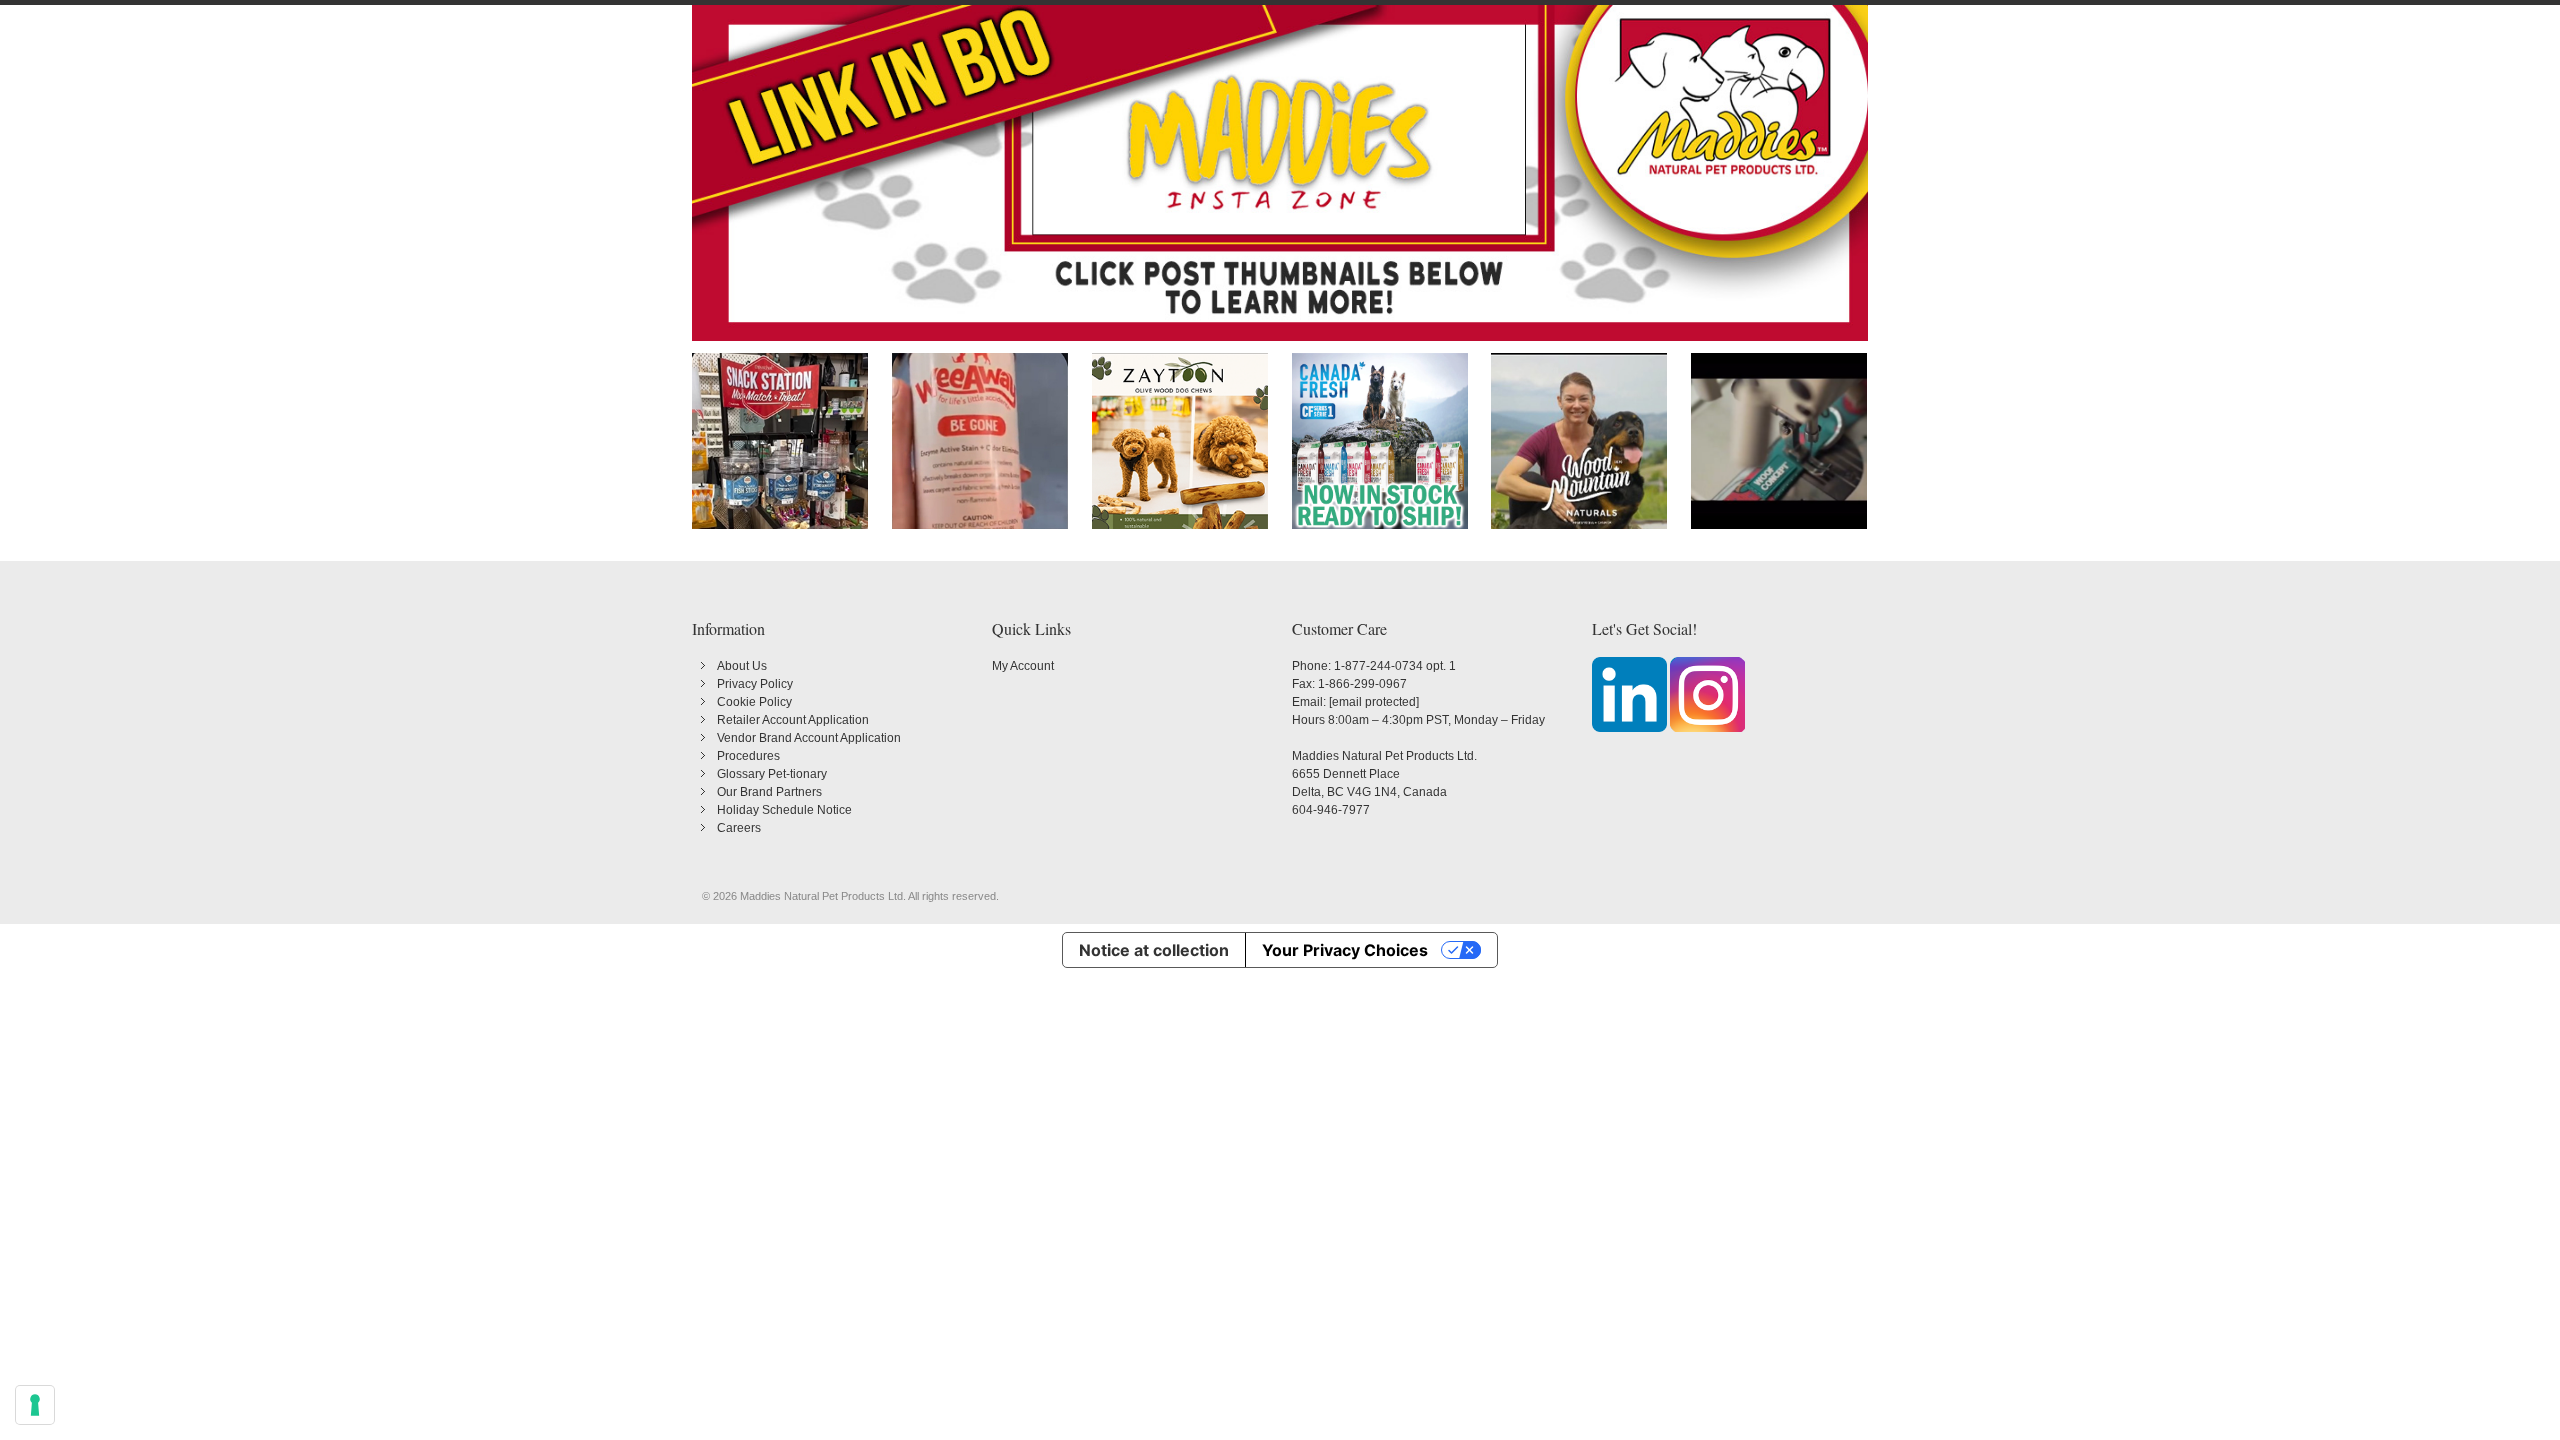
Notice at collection (1154, 950)
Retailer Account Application (793, 720)
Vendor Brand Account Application (809, 738)
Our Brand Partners (769, 792)
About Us (742, 666)
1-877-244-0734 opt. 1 (1395, 666)
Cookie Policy (754, 702)
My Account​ (1023, 666)
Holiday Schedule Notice (784, 810)
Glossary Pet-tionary (772, 774)
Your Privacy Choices (1345, 950)
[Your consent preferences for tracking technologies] (35, 1405)
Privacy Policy (755, 684)
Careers (739, 828)
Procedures (748, 756)
